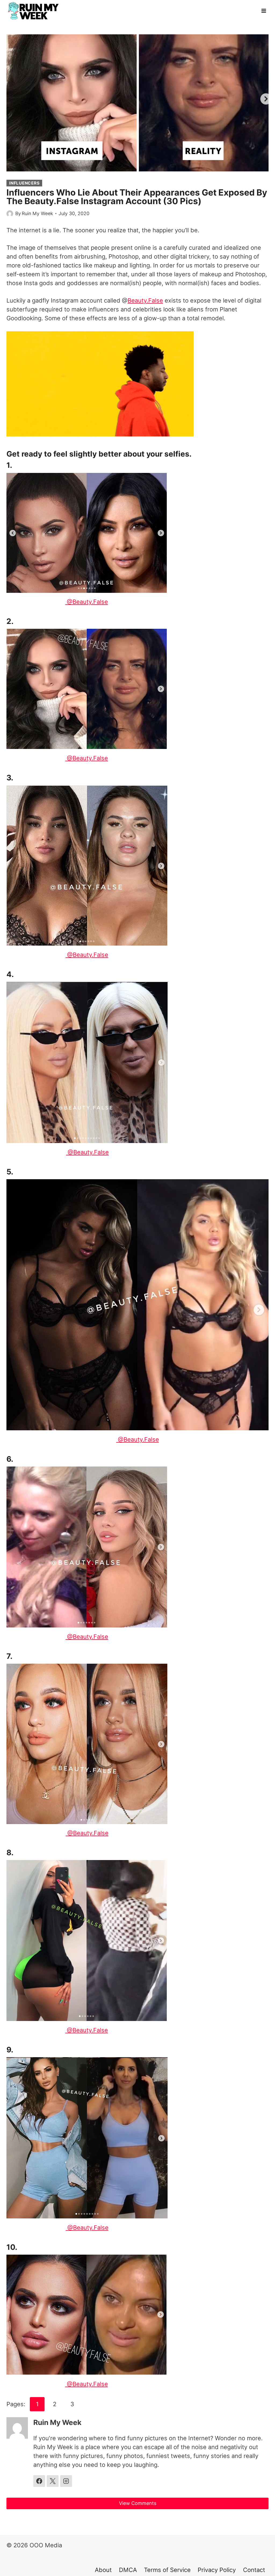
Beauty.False (145, 300)
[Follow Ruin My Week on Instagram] (66, 2481)
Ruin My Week (37, 213)
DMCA (128, 2570)
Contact (254, 2570)
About (103, 2570)
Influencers (24, 183)
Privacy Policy (217, 2570)
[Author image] (10, 214)
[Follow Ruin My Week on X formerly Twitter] (53, 2481)
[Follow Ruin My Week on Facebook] (39, 2481)
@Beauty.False (87, 602)
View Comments (138, 2503)
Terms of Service (167, 2570)
